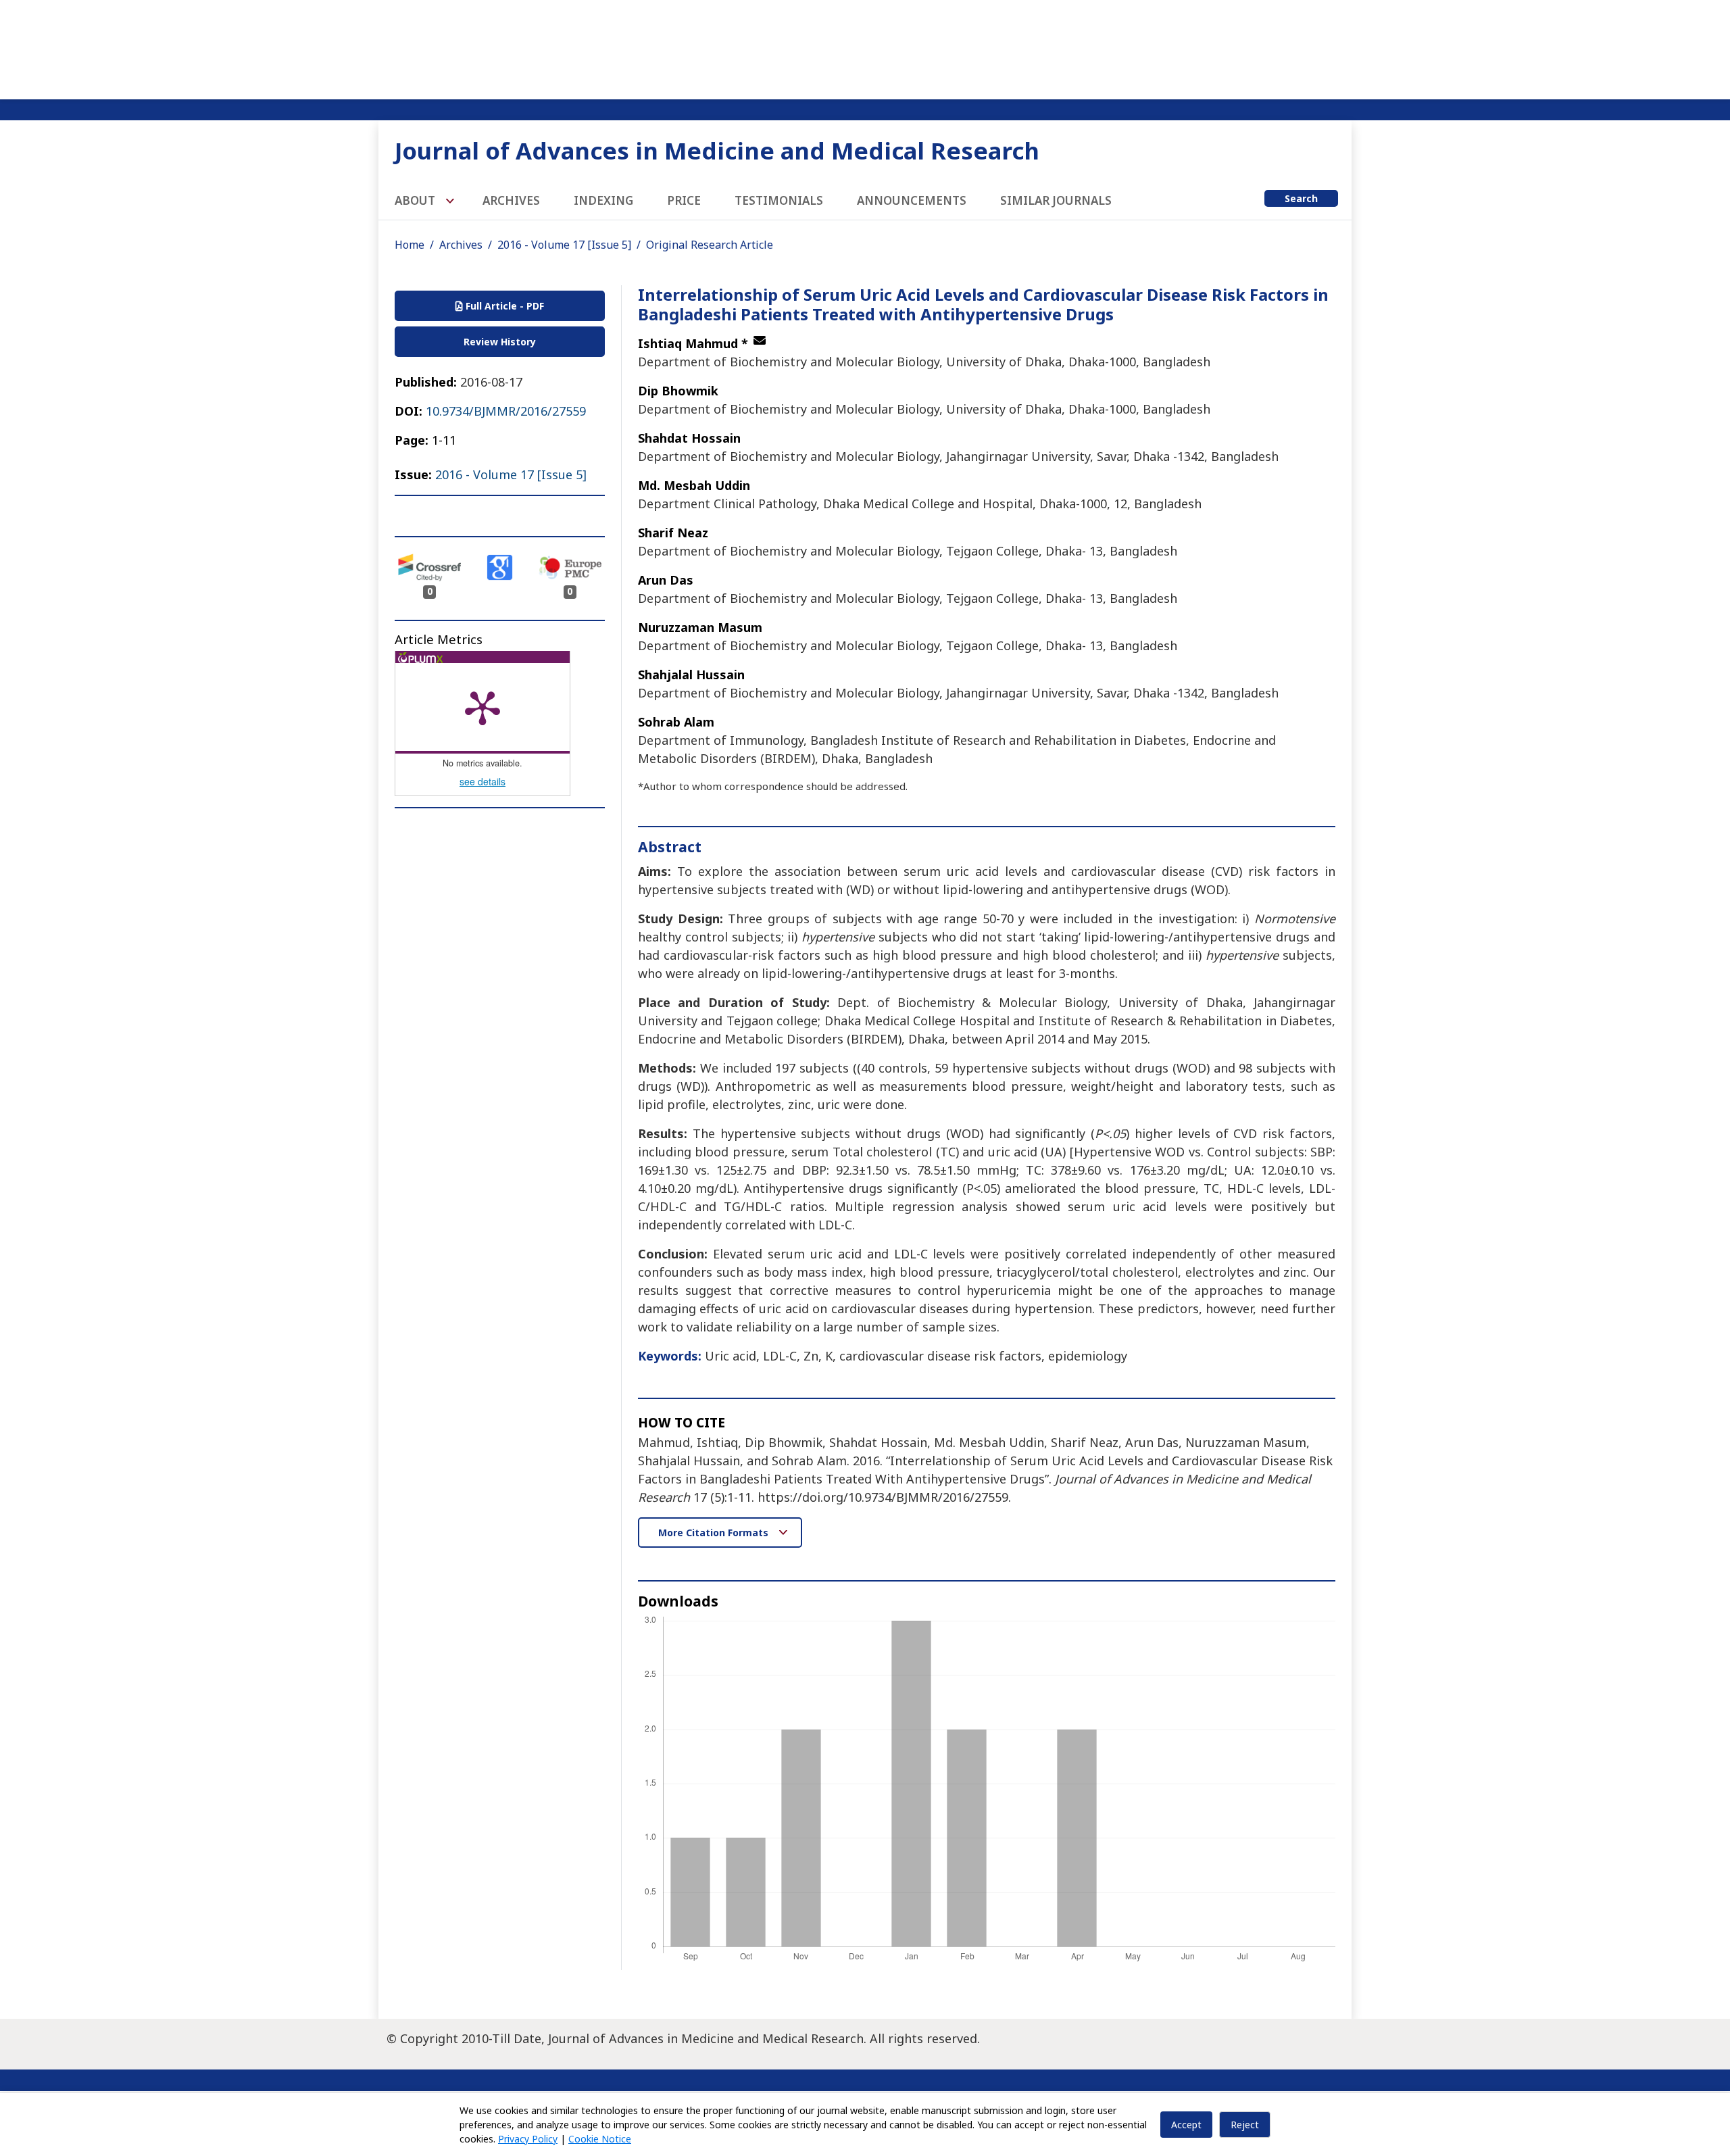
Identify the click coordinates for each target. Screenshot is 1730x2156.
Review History (500, 342)
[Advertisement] (865, 47)
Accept (1186, 2125)
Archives (511, 200)
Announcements (912, 200)
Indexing (603, 200)
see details (483, 781)
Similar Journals (1056, 200)
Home (410, 245)
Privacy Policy (528, 2139)
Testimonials (779, 200)
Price (684, 200)
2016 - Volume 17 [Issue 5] (564, 245)
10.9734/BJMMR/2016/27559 (506, 411)
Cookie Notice (600, 2139)
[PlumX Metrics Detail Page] (483, 707)
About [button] (416, 200)
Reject (1245, 2125)
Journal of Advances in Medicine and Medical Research (717, 150)
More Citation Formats (715, 1533)
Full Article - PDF (503, 306)
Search (1301, 198)
